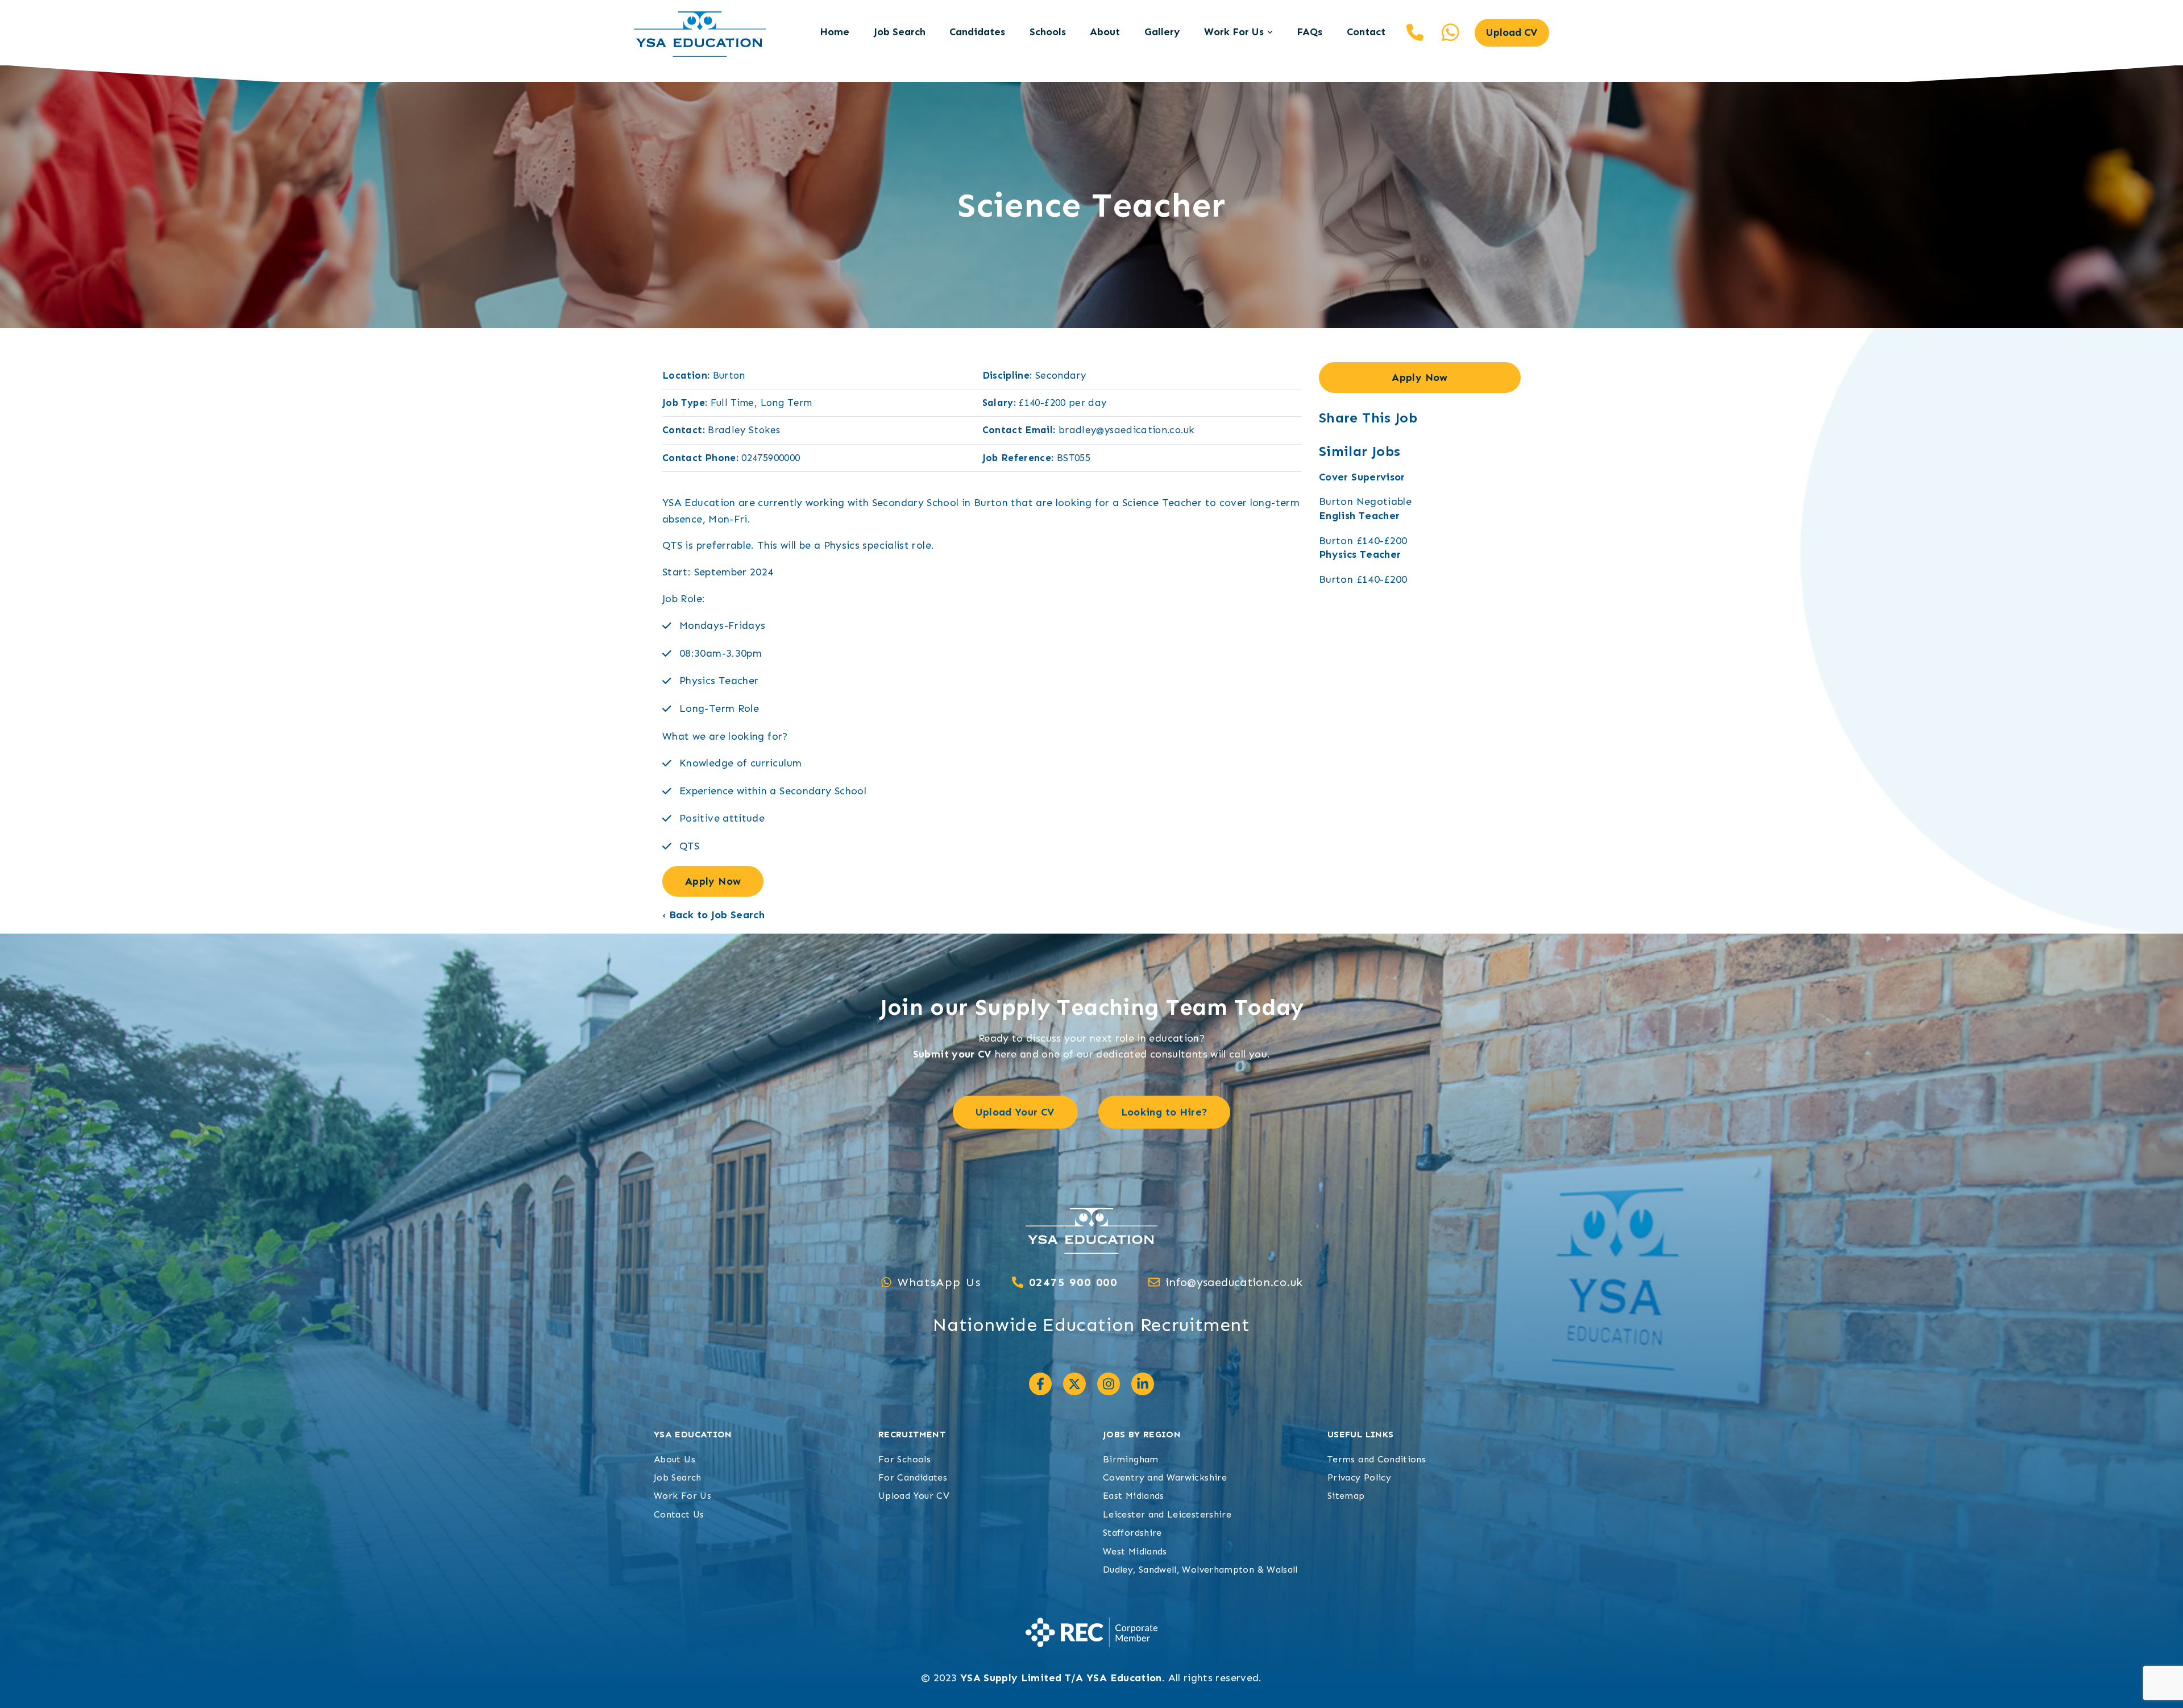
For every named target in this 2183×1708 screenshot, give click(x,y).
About (1105, 32)
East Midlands (1134, 1496)
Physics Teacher (1360, 554)
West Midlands (1135, 1551)
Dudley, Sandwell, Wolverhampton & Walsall (1200, 1570)
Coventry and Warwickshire (1165, 1477)
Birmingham (1131, 1459)
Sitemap (1346, 1496)
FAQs (1310, 32)
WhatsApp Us (939, 1282)
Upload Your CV (914, 1496)
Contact (1366, 32)
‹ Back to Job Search (713, 915)
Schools (1048, 32)
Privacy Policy (1359, 1477)
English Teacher (1359, 516)
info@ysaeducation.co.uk (1234, 1282)
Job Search (900, 32)
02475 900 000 (1415, 32)
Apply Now (713, 881)
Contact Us (679, 1514)
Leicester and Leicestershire (1167, 1514)
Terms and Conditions (1377, 1459)
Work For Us (1234, 32)
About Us (675, 1459)
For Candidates (913, 1477)
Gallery (1162, 32)
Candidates (977, 32)
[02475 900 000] (1018, 1282)
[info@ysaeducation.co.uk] (1154, 1282)
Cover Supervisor (1362, 477)
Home (835, 32)
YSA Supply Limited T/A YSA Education (1061, 1678)
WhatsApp (1451, 32)
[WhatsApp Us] (886, 1282)
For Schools (904, 1459)
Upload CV (1512, 32)
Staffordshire (1132, 1533)
